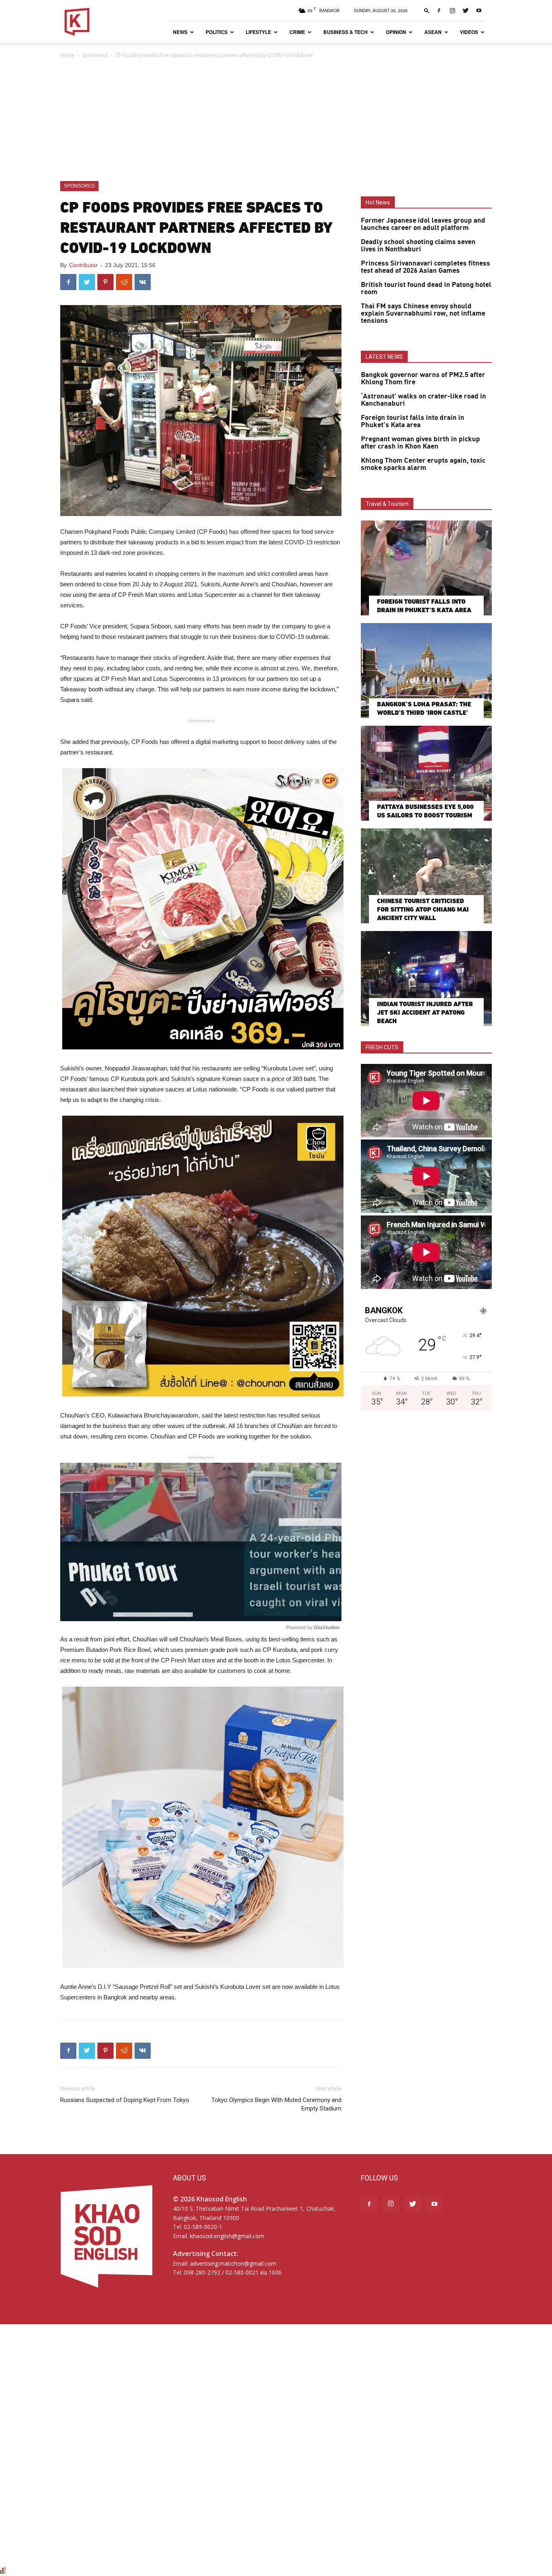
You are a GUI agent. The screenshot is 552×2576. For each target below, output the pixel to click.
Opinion (396, 32)
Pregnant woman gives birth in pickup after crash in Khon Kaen (420, 443)
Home (67, 55)
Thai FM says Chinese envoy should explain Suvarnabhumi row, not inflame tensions (423, 314)
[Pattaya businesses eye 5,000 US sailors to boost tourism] (426, 773)
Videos (469, 32)
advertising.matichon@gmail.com (233, 2263)
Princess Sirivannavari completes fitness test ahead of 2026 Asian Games (426, 267)
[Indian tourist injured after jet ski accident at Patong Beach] (426, 978)
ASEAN (433, 32)
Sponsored (95, 55)
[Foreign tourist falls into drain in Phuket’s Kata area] (426, 568)
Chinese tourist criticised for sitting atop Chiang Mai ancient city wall (423, 909)
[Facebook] (439, 11)
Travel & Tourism (387, 504)
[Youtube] (479, 11)
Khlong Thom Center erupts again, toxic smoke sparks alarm (423, 464)
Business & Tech (346, 32)
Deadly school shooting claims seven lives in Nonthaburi (418, 246)
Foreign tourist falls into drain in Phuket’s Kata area (413, 421)
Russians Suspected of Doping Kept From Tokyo (125, 2100)
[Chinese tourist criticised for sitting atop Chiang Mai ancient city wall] (426, 876)
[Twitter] (466, 11)
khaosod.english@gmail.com (227, 2236)
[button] (427, 10)
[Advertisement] (276, 120)
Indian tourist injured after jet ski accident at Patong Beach (425, 1012)
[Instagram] (452, 11)
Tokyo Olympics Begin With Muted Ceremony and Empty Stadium (276, 2104)
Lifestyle (258, 32)
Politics (217, 32)
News (180, 32)
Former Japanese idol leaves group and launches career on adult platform (423, 224)
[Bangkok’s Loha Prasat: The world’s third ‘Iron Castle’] (426, 671)
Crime (297, 32)
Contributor (83, 265)
